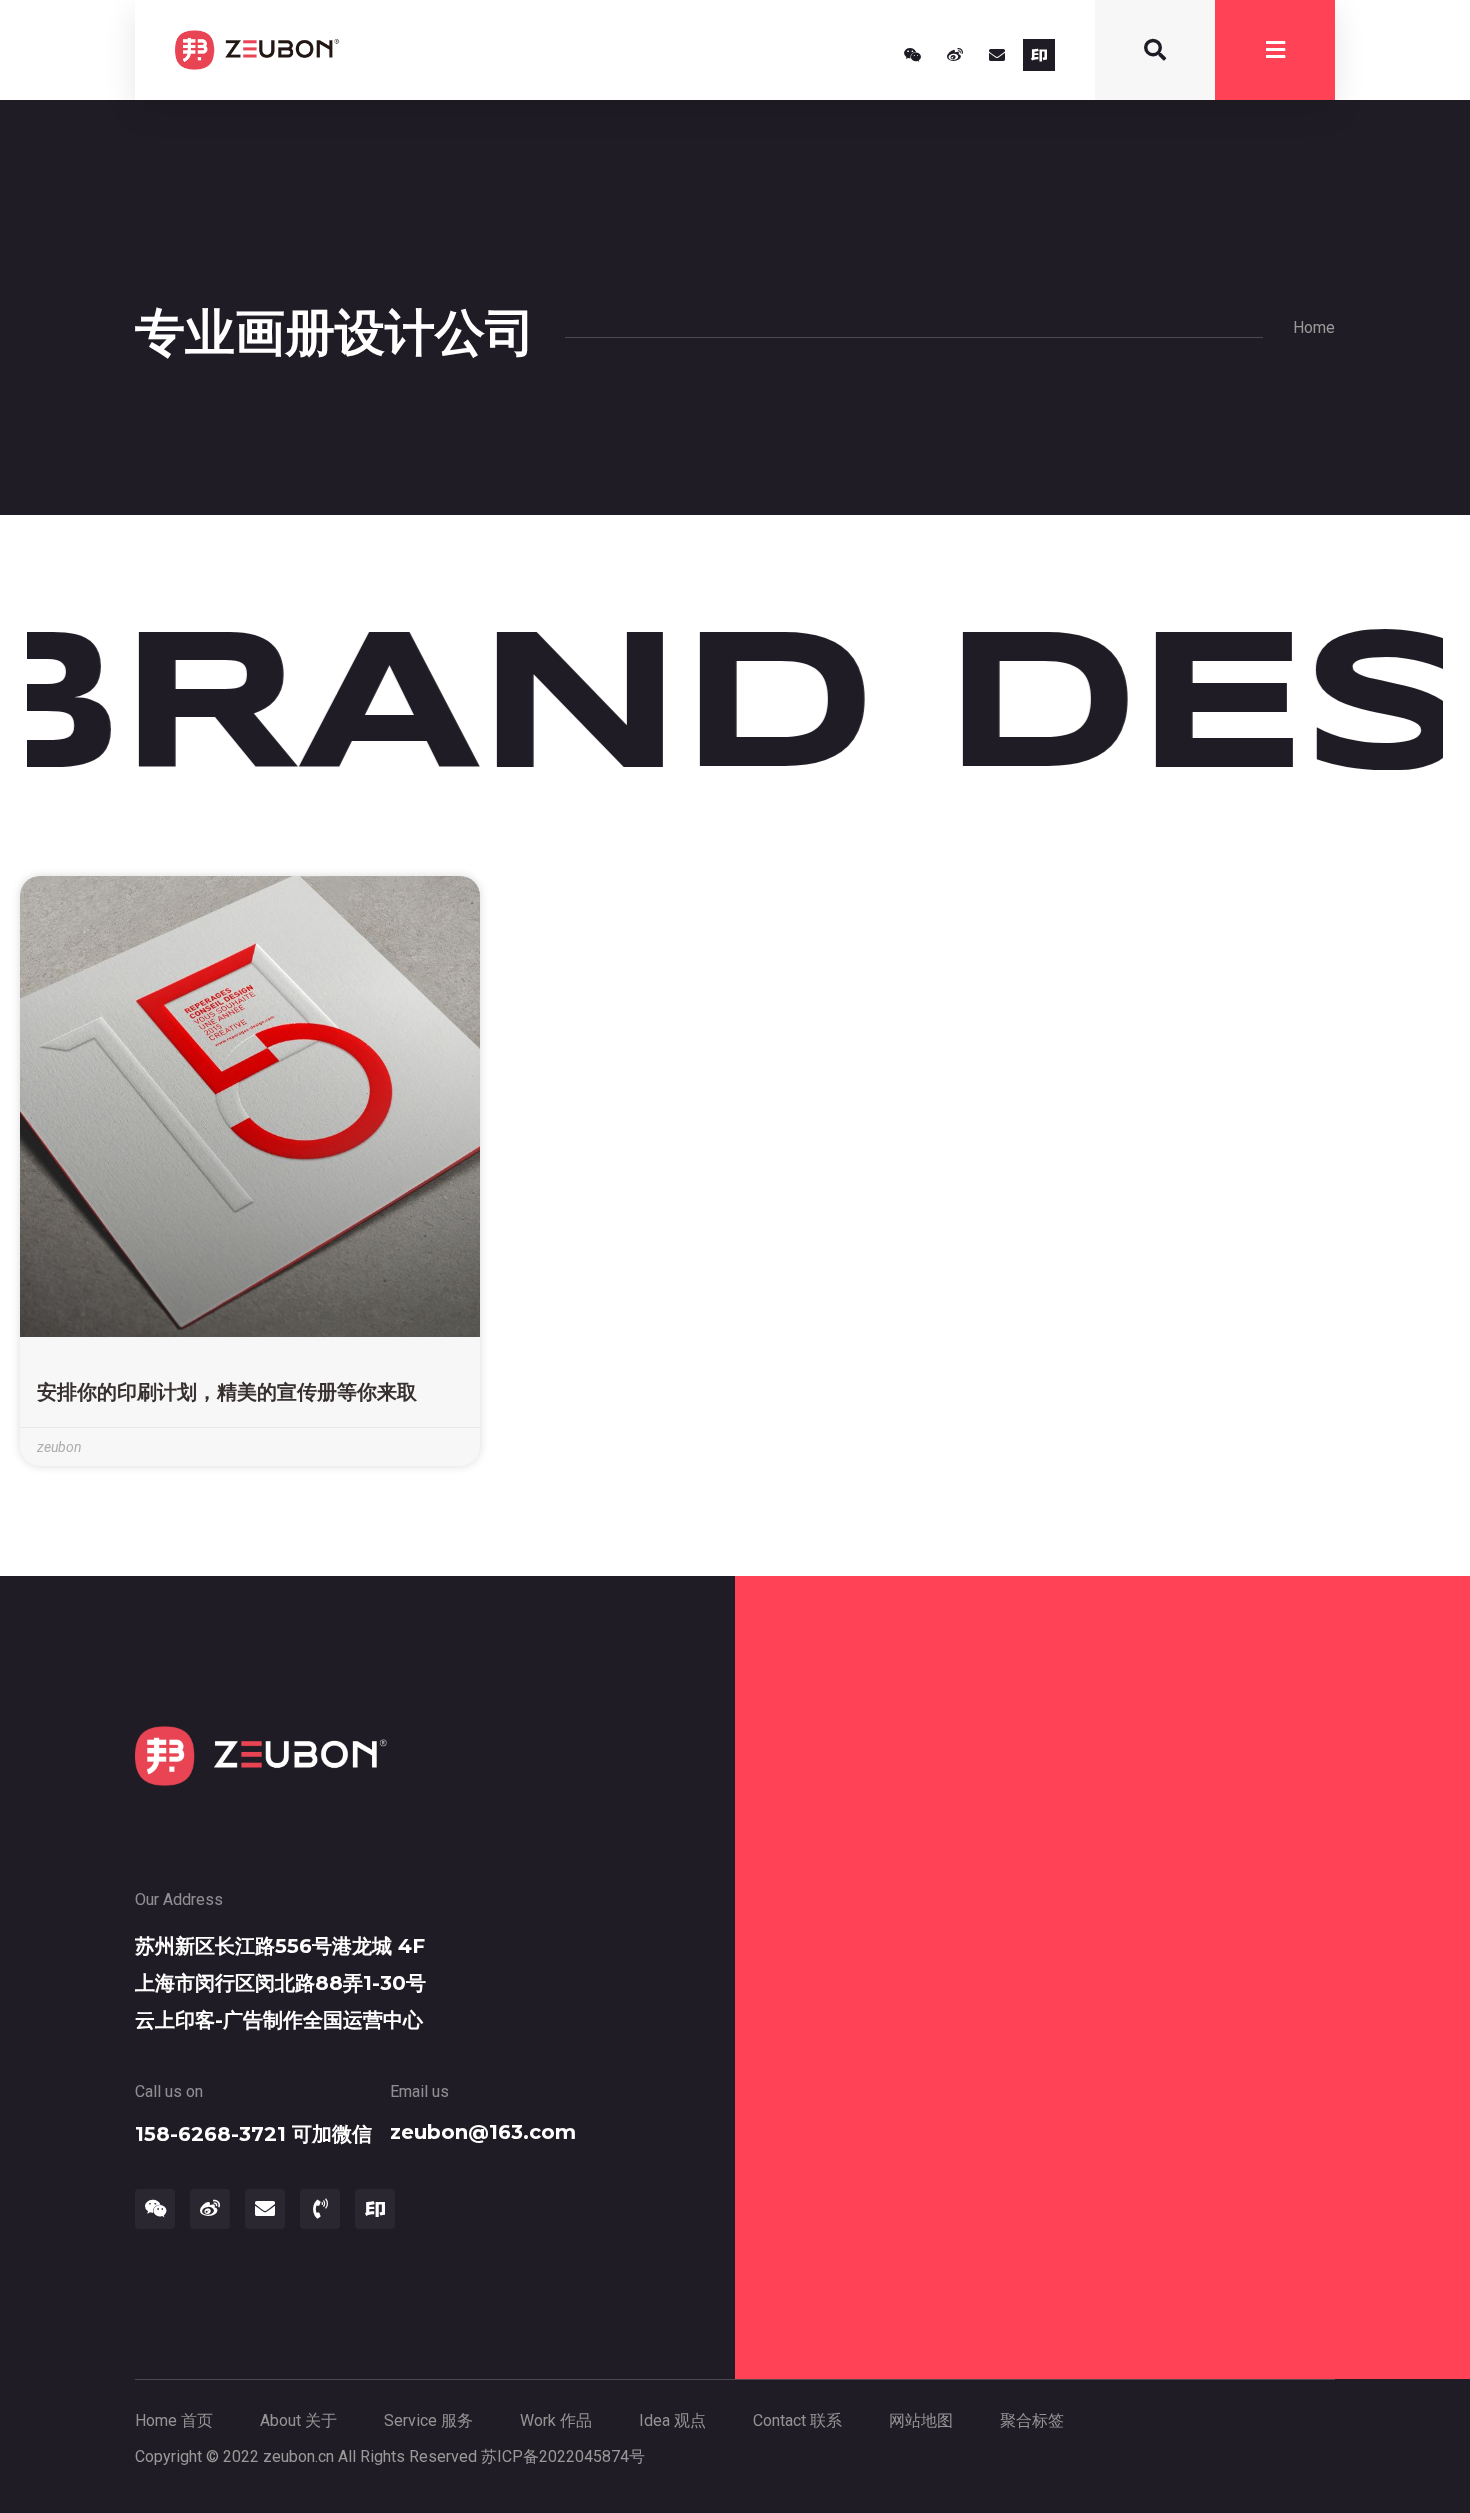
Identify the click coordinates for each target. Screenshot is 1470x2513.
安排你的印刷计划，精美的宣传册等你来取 (227, 1392)
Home (1314, 327)
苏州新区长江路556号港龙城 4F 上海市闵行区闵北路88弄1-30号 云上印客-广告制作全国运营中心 (280, 1983)
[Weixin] (913, 55)
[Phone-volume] (320, 2209)
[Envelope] (997, 55)
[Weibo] (955, 55)
